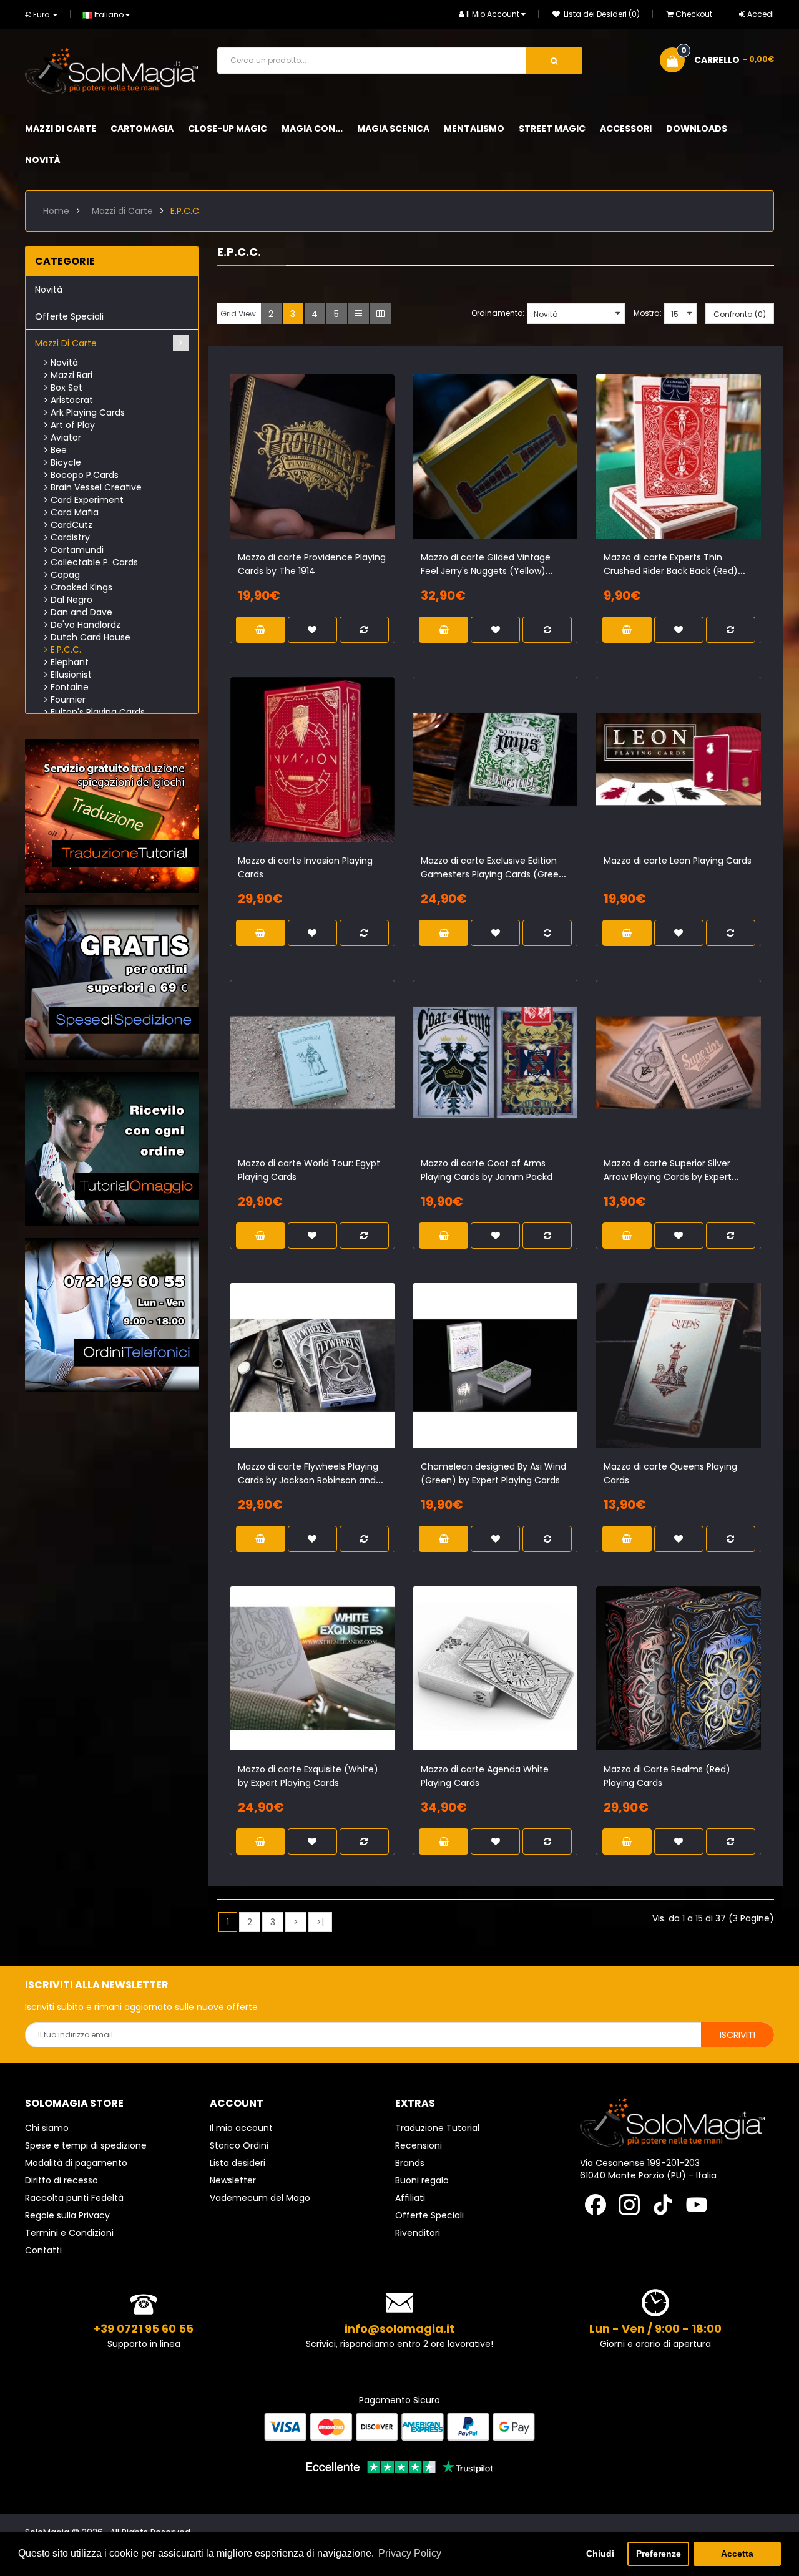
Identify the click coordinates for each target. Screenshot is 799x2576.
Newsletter (233, 2180)
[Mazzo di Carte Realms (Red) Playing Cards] (678, 1668)
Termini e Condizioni (69, 2233)
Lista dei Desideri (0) (601, 14)
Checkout (694, 14)
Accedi (761, 14)
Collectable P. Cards (94, 562)
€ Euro (39, 15)
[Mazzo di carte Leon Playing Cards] (678, 759)
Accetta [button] (737, 2554)
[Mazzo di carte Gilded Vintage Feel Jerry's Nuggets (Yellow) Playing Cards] (495, 456)
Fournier (68, 700)
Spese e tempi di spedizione (86, 2145)
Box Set (66, 388)
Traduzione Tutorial (437, 2128)
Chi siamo (47, 2128)
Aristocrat (72, 400)
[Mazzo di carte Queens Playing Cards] (678, 1365)
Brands (410, 2163)
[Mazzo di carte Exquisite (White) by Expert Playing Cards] (312, 1668)
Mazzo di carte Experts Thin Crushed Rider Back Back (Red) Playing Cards (671, 571)
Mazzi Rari (71, 375)
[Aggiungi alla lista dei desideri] (301, 471)
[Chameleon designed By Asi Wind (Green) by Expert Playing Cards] (495, 1365)
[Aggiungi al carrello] (280, 471)
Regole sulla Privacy (67, 2215)
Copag (65, 575)
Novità (49, 290)
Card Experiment (87, 500)
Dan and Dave (81, 612)
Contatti (43, 2250)
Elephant (70, 662)
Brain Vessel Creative (96, 487)
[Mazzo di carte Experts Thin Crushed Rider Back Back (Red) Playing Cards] (678, 456)
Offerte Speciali (69, 316)
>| (320, 1922)
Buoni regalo (422, 2180)
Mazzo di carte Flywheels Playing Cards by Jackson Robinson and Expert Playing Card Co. (308, 1480)
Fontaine (70, 687)
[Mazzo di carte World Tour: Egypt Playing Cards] (312, 1062)
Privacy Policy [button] (410, 2553)
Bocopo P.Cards (85, 475)
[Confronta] (323, 471)
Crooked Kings (81, 587)
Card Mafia (75, 512)
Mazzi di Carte (122, 211)
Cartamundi (77, 550)
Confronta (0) (740, 314)
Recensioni (419, 2145)
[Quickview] (344, 471)
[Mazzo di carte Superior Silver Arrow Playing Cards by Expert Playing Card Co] (678, 1062)
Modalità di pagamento (76, 2163)
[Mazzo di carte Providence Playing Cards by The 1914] (312, 456)
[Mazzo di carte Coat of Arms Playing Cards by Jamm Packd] (495, 1062)
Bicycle (66, 462)
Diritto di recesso (61, 2180)
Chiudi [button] (600, 2554)
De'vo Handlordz (86, 625)
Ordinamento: (498, 313)
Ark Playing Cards (88, 412)
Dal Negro (71, 600)
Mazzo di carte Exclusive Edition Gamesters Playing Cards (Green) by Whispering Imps (495, 874)
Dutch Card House (91, 637)
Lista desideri (238, 2163)
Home (56, 211)
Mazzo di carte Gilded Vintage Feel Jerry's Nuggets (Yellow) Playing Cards (486, 571)
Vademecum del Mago (260, 2198)
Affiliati (410, 2198)
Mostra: (648, 313)
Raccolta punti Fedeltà (74, 2198)
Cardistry (70, 537)
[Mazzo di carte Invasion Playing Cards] (312, 759)
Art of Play (73, 425)
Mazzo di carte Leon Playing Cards (678, 861)
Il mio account (241, 2128)
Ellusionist (71, 675)
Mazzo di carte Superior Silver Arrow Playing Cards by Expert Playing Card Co (668, 1177)
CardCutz (71, 525)
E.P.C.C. (186, 211)
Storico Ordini (239, 2145)
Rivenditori (418, 2233)
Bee (59, 450)
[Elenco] (359, 314)
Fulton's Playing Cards (98, 712)
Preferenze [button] (659, 2554)
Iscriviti (738, 2035)
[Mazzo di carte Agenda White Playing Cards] (495, 1668)
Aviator (66, 437)
